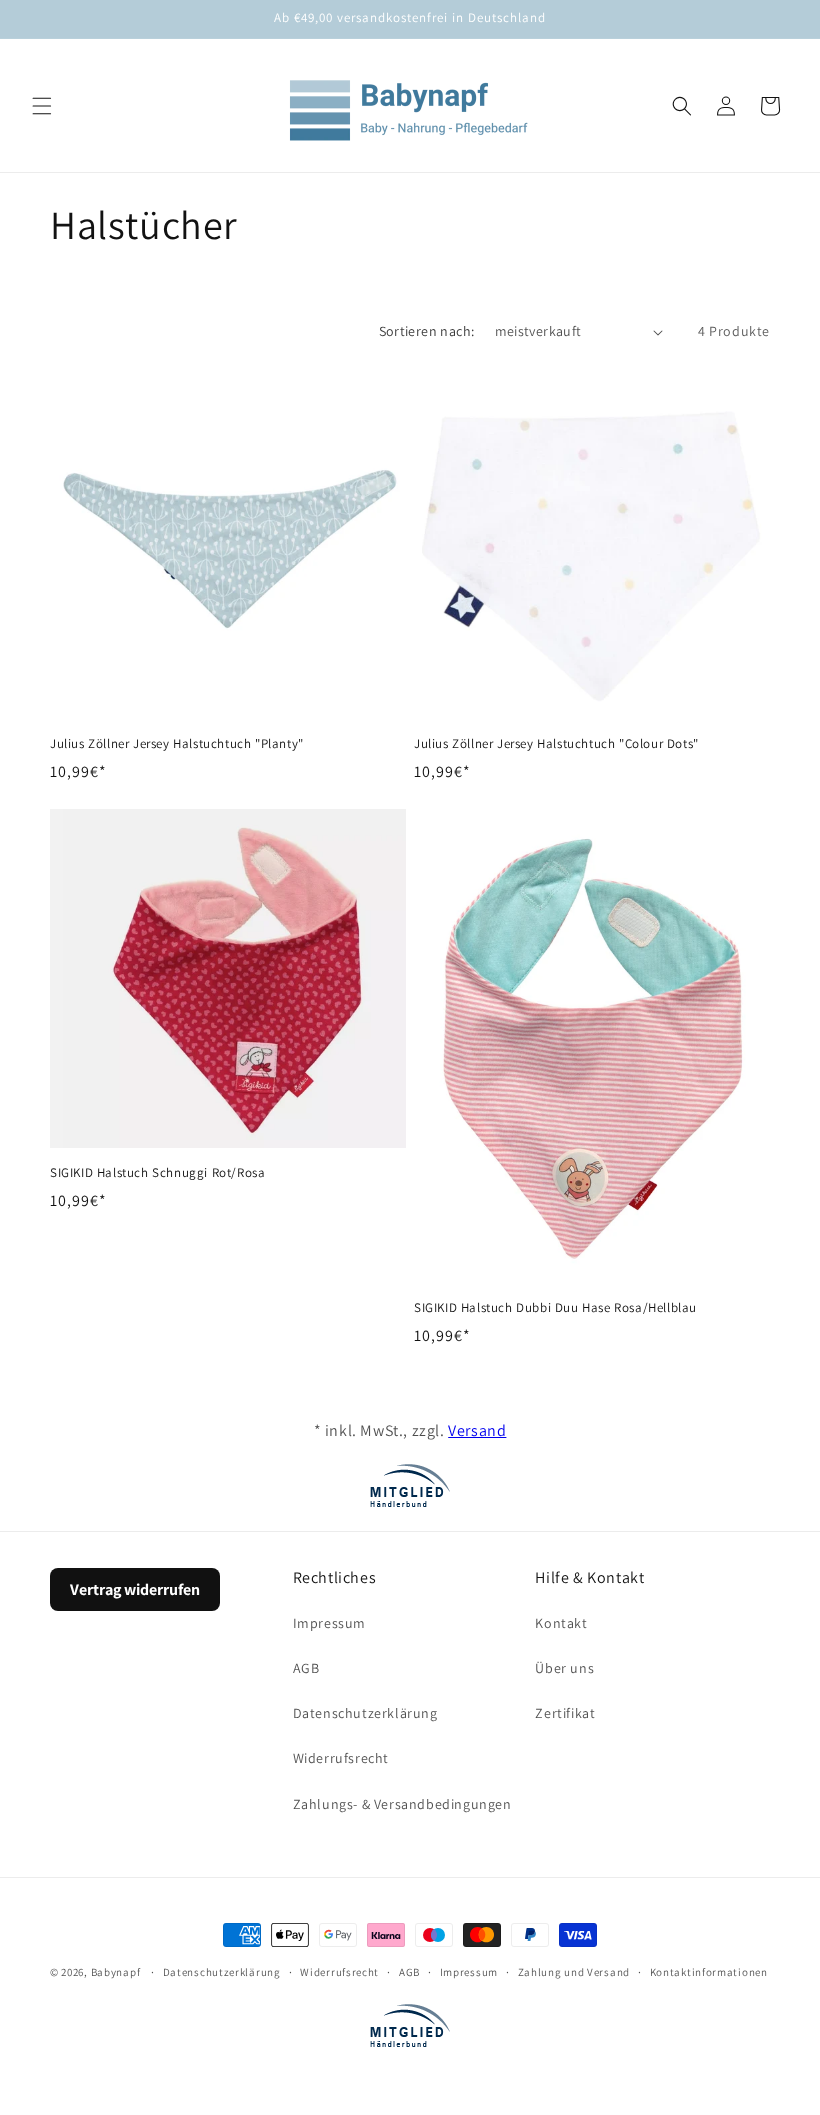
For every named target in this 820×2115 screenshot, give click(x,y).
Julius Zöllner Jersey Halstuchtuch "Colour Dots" (556, 744)
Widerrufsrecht (341, 1758)
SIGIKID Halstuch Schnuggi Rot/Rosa (157, 1173)
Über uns (564, 1668)
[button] (42, 106)
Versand (477, 1430)
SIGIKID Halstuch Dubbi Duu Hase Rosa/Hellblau (555, 1308)
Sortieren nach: (427, 331)
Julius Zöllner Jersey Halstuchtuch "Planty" (177, 744)
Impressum (329, 1623)
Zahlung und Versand (574, 1972)
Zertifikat (565, 1713)
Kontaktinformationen (709, 1972)
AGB (306, 1668)
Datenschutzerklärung (365, 1713)
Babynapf (116, 1972)
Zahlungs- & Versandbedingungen (402, 1804)
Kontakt (561, 1623)
